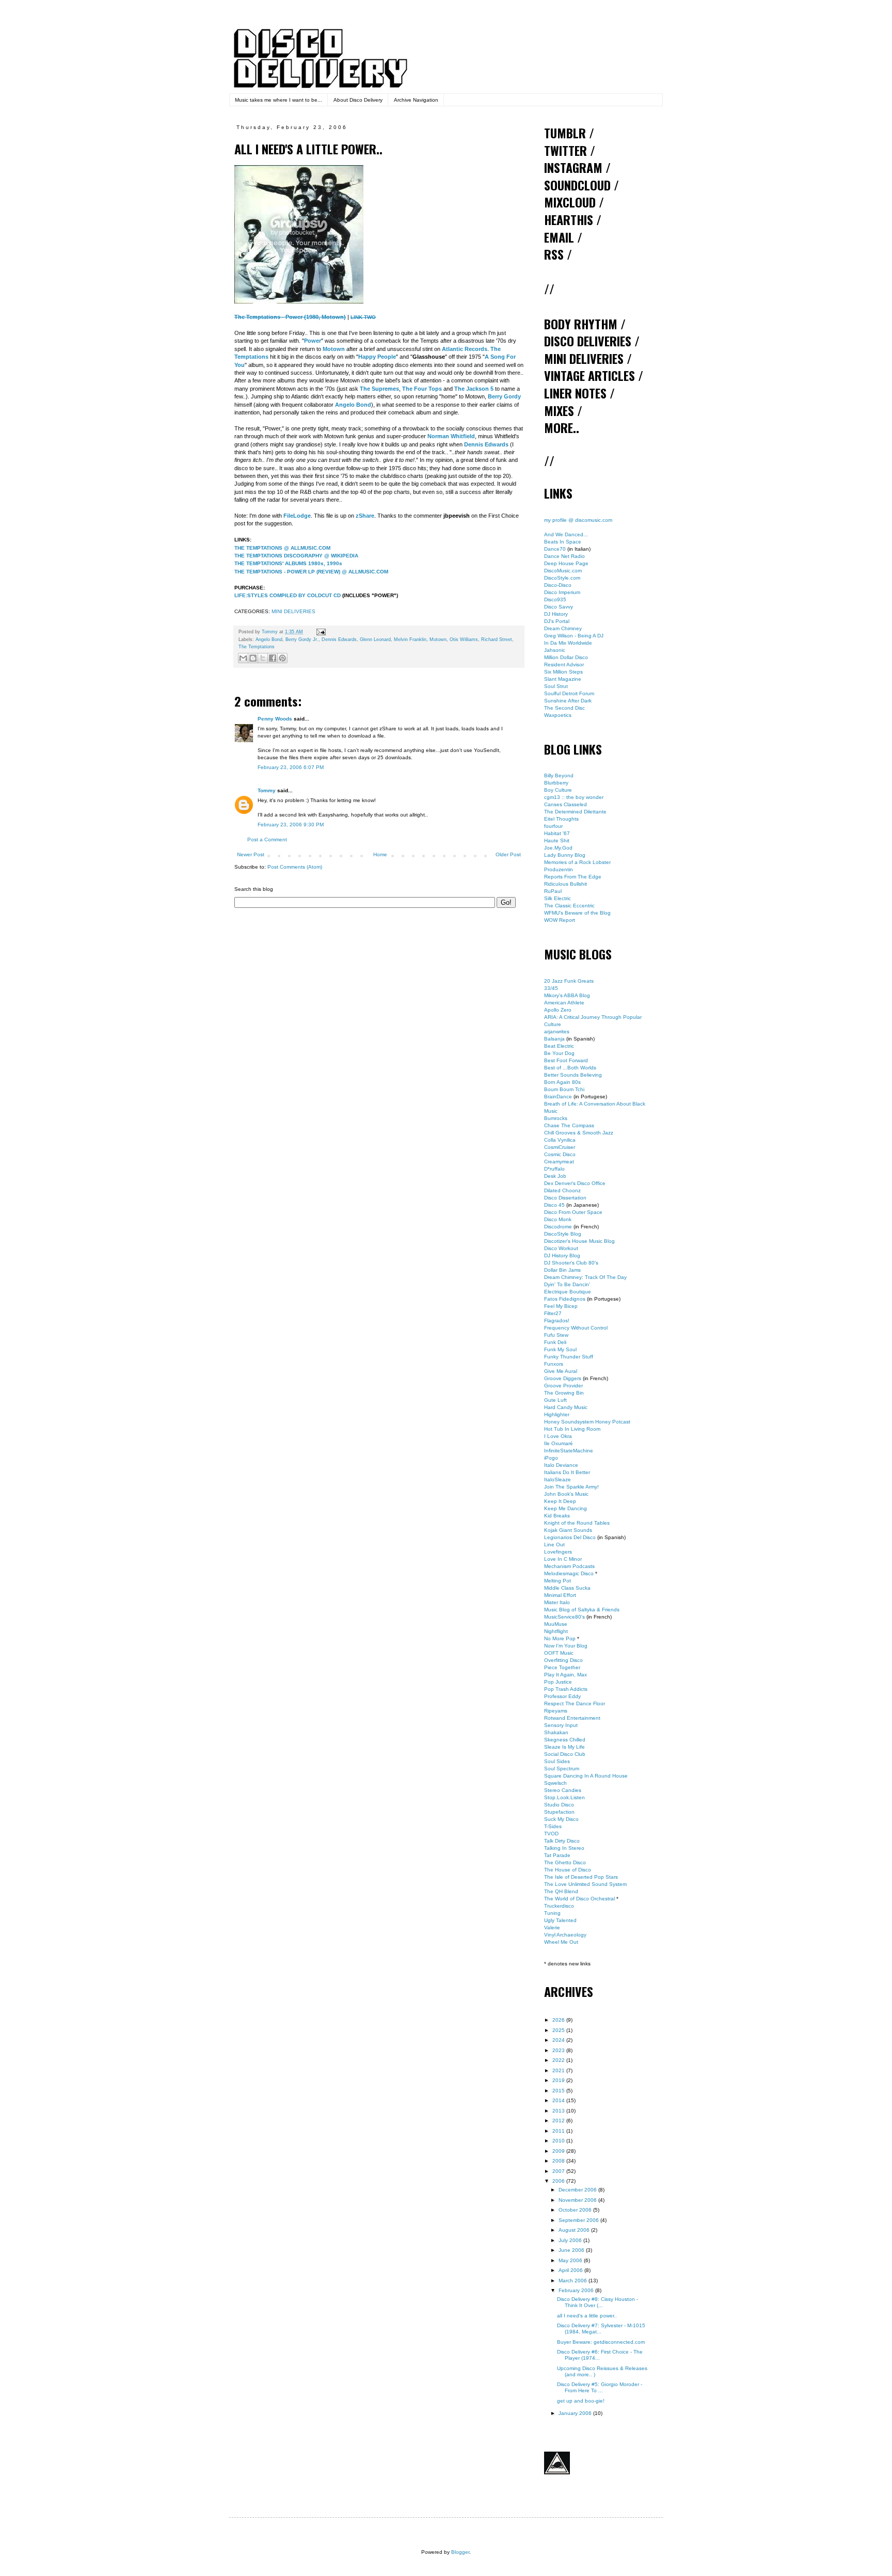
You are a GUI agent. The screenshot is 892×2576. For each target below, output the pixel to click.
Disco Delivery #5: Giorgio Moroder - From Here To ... (600, 2387)
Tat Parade (557, 1855)
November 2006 (578, 2200)
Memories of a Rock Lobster (577, 862)
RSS (554, 254)
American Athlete (564, 1003)
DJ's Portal (557, 621)
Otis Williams (464, 639)
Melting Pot (557, 1581)
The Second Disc (564, 708)
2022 (559, 2060)
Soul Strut (556, 686)
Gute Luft (555, 1400)
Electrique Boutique (568, 1292)
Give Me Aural (561, 1371)
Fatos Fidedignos (565, 1299)
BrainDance (558, 1097)
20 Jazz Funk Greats (569, 981)
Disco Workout (561, 1248)
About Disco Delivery (358, 100)
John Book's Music (566, 1494)
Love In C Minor (563, 1559)
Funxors (554, 1364)
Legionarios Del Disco (570, 1537)
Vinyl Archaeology (565, 1935)
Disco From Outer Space (573, 1212)
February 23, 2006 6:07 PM (291, 767)
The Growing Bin (564, 1393)
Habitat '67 (557, 833)
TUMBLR (565, 133)
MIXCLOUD (570, 202)
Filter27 (553, 1313)
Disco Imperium (562, 592)
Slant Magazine (563, 679)
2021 (559, 2070)
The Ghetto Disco (565, 1862)
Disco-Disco (558, 585)
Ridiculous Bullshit (566, 884)
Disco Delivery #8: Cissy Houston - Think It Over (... (598, 2302)
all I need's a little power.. (587, 2316)
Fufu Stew (556, 1335)
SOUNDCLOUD (577, 185)
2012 (559, 2121)
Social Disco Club (565, 1754)
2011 (559, 2131)
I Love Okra (558, 1436)
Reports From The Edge (573, 877)
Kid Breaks (557, 1516)
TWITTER (566, 150)
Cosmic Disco (560, 1154)
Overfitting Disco (563, 1660)
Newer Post (251, 854)
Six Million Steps (563, 672)
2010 (559, 2141)
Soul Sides (557, 1761)
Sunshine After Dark (568, 701)
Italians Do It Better (567, 1472)
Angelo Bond (269, 639)
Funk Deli (555, 1342)
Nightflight (556, 1631)
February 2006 (577, 2290)
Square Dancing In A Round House (586, 1776)
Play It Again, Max (566, 1675)
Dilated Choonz (562, 1190)
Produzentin (559, 869)
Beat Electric (559, 1046)
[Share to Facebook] (273, 658)
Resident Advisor (564, 665)
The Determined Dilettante (575, 812)
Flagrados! (557, 1321)
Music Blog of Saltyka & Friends (582, 1610)
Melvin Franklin (410, 639)
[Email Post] (320, 632)
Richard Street (497, 639)
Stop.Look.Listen (564, 1797)
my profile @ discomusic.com (578, 520)
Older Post (508, 854)
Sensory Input (561, 1725)
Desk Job (555, 1176)
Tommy (267, 790)
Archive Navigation (416, 100)
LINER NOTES (575, 393)
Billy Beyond (559, 775)
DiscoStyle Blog (563, 1234)
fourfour (553, 826)
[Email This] (243, 658)
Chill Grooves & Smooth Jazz (579, 1133)
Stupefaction (559, 1812)
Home (380, 854)
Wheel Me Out (561, 1942)
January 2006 (576, 2413)
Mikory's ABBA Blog (567, 995)
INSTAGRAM (573, 167)
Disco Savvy (559, 607)
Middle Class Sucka (567, 1588)
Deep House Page (566, 563)
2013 (559, 2111)
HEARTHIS (569, 219)
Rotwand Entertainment (572, 1718)
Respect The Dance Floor (575, 1703)
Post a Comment (267, 839)
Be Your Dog (559, 1053)
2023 (559, 2050)
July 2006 (571, 2240)
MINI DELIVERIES (293, 611)
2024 (559, 2040)
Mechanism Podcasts (569, 1566)
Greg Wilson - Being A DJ (574, 636)
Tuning (552, 1913)
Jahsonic (555, 650)
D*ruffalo (554, 1169)
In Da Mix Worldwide (568, 643)
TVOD (551, 1834)
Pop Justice (558, 1682)
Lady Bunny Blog (565, 855)
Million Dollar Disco (566, 657)
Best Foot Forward (566, 1060)
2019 (559, 2080)
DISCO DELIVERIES (588, 341)
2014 (559, 2100)
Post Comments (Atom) (295, 867)
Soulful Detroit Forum (569, 693)
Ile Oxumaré (559, 1443)
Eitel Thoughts (561, 819)
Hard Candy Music (566, 1407)
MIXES (559, 410)
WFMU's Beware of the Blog (577, 913)
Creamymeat (559, 1162)
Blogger (460, 2552)
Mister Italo (557, 1602)
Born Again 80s (562, 1082)
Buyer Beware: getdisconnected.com (601, 2342)
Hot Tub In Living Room (572, 1429)
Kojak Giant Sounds (568, 1530)
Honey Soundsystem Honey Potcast (587, 1422)
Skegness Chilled (565, 1740)
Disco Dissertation (565, 1198)
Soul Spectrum (562, 1769)
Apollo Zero (558, 1010)
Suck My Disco (561, 1819)
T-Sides (553, 1826)
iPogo (551, 1458)
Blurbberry (556, 783)
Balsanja (554, 1039)
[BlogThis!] (253, 658)
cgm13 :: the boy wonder (574, 797)
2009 (559, 2151)
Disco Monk (558, 1219)
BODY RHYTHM (581, 324)
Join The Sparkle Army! (571, 1487)
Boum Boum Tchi (564, 1089)
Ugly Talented (560, 1920)
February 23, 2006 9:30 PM (291, 825)
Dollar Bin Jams (562, 1270)
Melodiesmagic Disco (569, 1573)
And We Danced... (566, 534)
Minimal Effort (560, 1595)
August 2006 (575, 2230)
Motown (438, 639)
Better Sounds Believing (573, 1075)
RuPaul (553, 891)
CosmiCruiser (560, 1147)
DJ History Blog (562, 1255)
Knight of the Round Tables (577, 1523)
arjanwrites (557, 1031)
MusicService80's (564, 1617)
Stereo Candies (563, 1790)
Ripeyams (556, 1711)
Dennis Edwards (339, 639)
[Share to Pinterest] (282, 658)
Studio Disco (559, 1805)
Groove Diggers (563, 1378)
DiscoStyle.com (562, 578)
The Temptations (257, 647)
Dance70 (555, 549)
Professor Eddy (562, 1696)
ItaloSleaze (557, 1479)
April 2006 (571, 2270)
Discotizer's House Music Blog (579, 1241)
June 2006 (572, 2250)
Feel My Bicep (561, 1306)
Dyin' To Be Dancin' (567, 1284)
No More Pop (560, 1638)
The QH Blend (561, 1891)
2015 (559, 2091)
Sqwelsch (555, 1783)
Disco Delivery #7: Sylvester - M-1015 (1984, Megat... (601, 2329)
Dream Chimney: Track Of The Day (585, 1277)
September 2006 (579, 2220)
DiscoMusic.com (563, 571)
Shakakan (556, 1732)
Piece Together (562, 1667)
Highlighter (557, 1414)
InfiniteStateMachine (569, 1451)
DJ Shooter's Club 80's (571, 1263)
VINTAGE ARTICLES (590, 375)
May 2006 (571, 2260)
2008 (559, 2161)
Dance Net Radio (564, 556)
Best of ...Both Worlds (570, 1068)
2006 (559, 2181)
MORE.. (562, 427)
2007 (559, 2171)
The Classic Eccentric (569, 906)
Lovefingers (558, 1552)
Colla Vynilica (560, 1140)
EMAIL (559, 237)
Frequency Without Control (576, 1328)
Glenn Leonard (375, 639)
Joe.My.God (558, 848)
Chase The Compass (569, 1125)
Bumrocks (556, 1118)
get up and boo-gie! (581, 2401)
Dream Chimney (563, 628)
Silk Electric (557, 898)
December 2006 (578, 2190)
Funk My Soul (560, 1349)
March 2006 (574, 2281)
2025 (559, 2030)
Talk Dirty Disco (562, 1841)
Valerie (552, 1927)
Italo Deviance (561, 1465)
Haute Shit (557, 841)
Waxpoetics (558, 715)
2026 (559, 2020)
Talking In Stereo (564, 1848)
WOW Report (560, 920)
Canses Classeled (566, 804)
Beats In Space (563, 542)
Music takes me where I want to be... (278, 100)
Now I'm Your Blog (566, 1646)
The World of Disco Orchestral (579, 1899)
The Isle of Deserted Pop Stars (581, 1877)
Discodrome (558, 1227)
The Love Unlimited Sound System (585, 1884)
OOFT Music (559, 1653)
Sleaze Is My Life (564, 1747)
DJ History (556, 614)
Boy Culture (558, 790)
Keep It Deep (560, 1501)
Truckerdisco (559, 1906)
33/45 (551, 988)
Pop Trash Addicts (566, 1689)
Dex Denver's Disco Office (575, 1183)
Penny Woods (275, 719)
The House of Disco (568, 1870)
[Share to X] (263, 658)
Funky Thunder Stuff (569, 1357)
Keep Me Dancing (566, 1508)
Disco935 (555, 599)
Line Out (554, 1545)
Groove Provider (563, 1386)
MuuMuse (556, 1624)
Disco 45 (554, 1205)
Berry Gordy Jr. (302, 639)
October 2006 (576, 2210)
